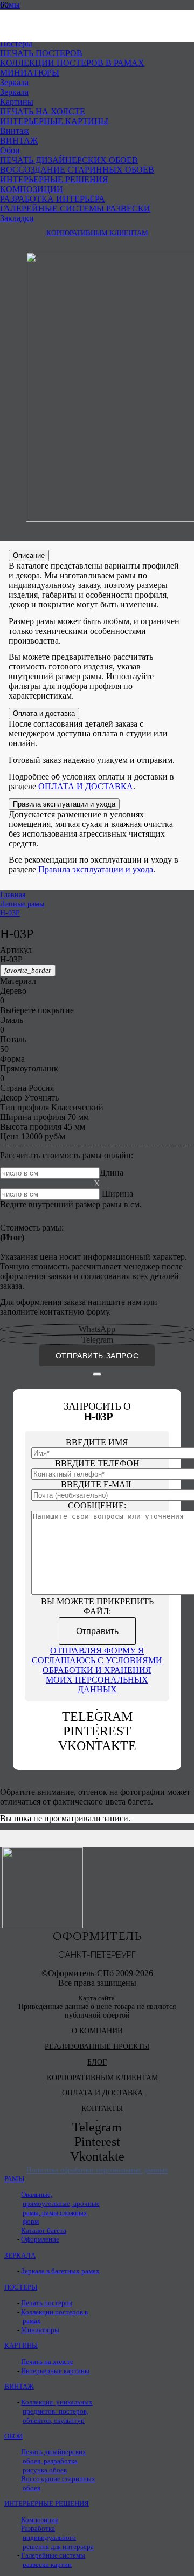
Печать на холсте (47, 2362)
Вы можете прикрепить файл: (97, 1606)
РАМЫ (14, 2179)
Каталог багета (44, 2231)
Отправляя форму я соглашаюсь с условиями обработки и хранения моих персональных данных (97, 1670)
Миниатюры (40, 2330)
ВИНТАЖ (19, 2387)
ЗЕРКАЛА (20, 2256)
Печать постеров (47, 2303)
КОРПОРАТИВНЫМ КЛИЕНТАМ (102, 2078)
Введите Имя (97, 1442)
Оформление (40, 2239)
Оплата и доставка (102, 2093)
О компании (97, 2031)
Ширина (117, 1194)
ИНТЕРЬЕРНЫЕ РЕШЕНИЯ (47, 2504)
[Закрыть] (97, 1374)
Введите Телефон (97, 1463)
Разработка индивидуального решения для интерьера (57, 2537)
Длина (112, 1173)
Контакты (102, 2109)
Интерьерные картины (55, 2371)
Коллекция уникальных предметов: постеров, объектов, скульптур (57, 2411)
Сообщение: (97, 1505)
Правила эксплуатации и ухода (96, 869)
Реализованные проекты (97, 2047)
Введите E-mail (97, 1484)
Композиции (40, 2520)
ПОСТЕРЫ (21, 2287)
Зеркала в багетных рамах (60, 2271)
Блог (97, 2062)
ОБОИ (13, 2436)
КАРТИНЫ (21, 2346)
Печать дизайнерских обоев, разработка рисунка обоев (54, 2461)
